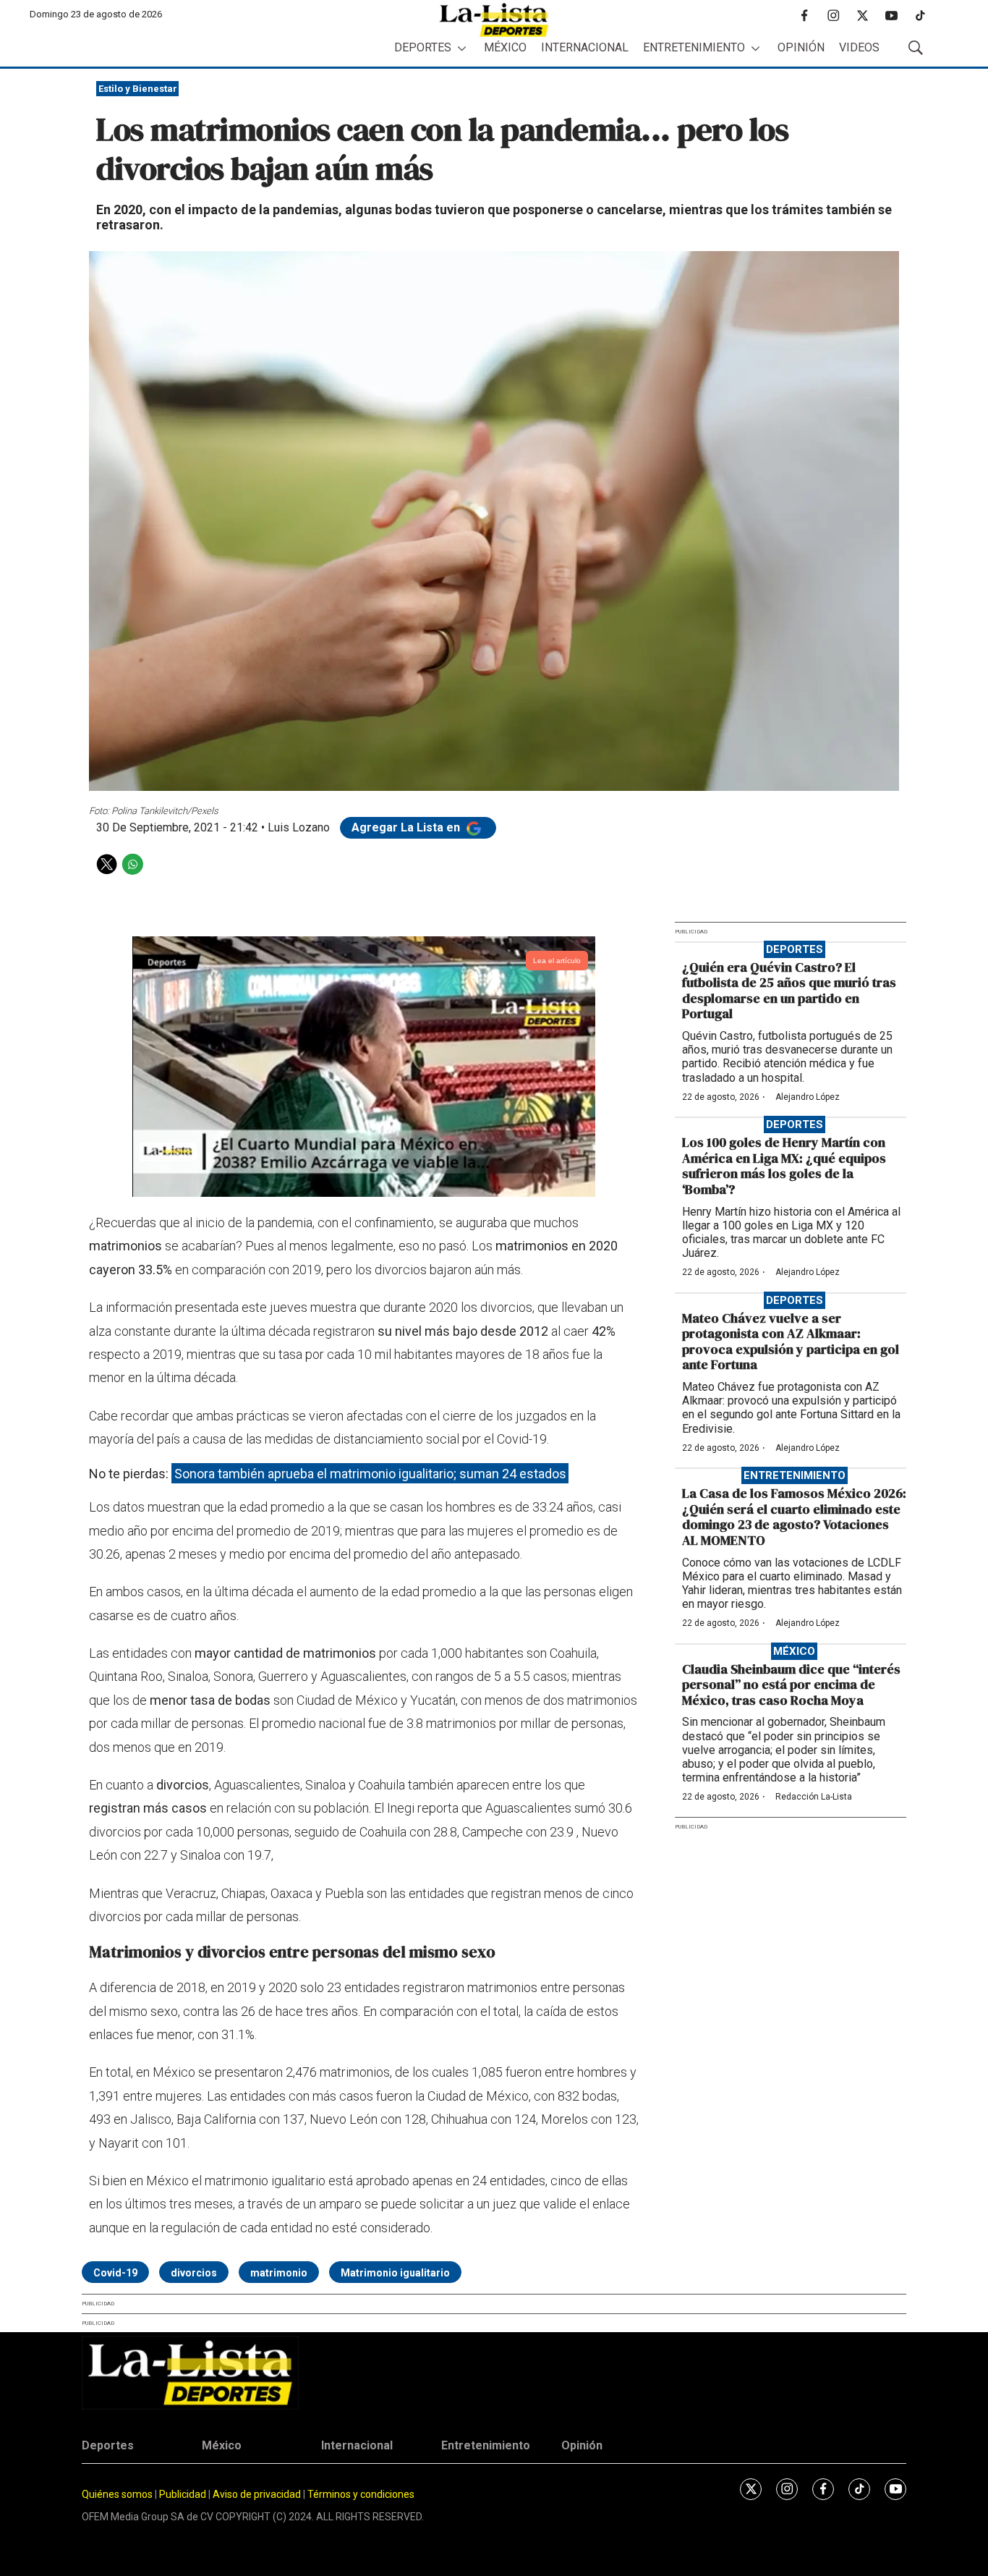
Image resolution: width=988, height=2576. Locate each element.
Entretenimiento (694, 47)
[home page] (494, 20)
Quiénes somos (117, 2494)
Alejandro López (808, 1097)
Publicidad (184, 2494)
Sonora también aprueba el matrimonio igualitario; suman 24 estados (370, 1474)
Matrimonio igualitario (395, 2273)
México (505, 47)
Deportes (423, 47)
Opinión (801, 47)
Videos (859, 47)
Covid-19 (115, 2273)
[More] (462, 48)
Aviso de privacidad (257, 2494)
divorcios (194, 2273)
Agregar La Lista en (407, 827)
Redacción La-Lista (814, 1797)
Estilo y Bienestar (138, 89)
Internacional (585, 47)
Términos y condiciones (361, 2494)
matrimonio (279, 2273)
